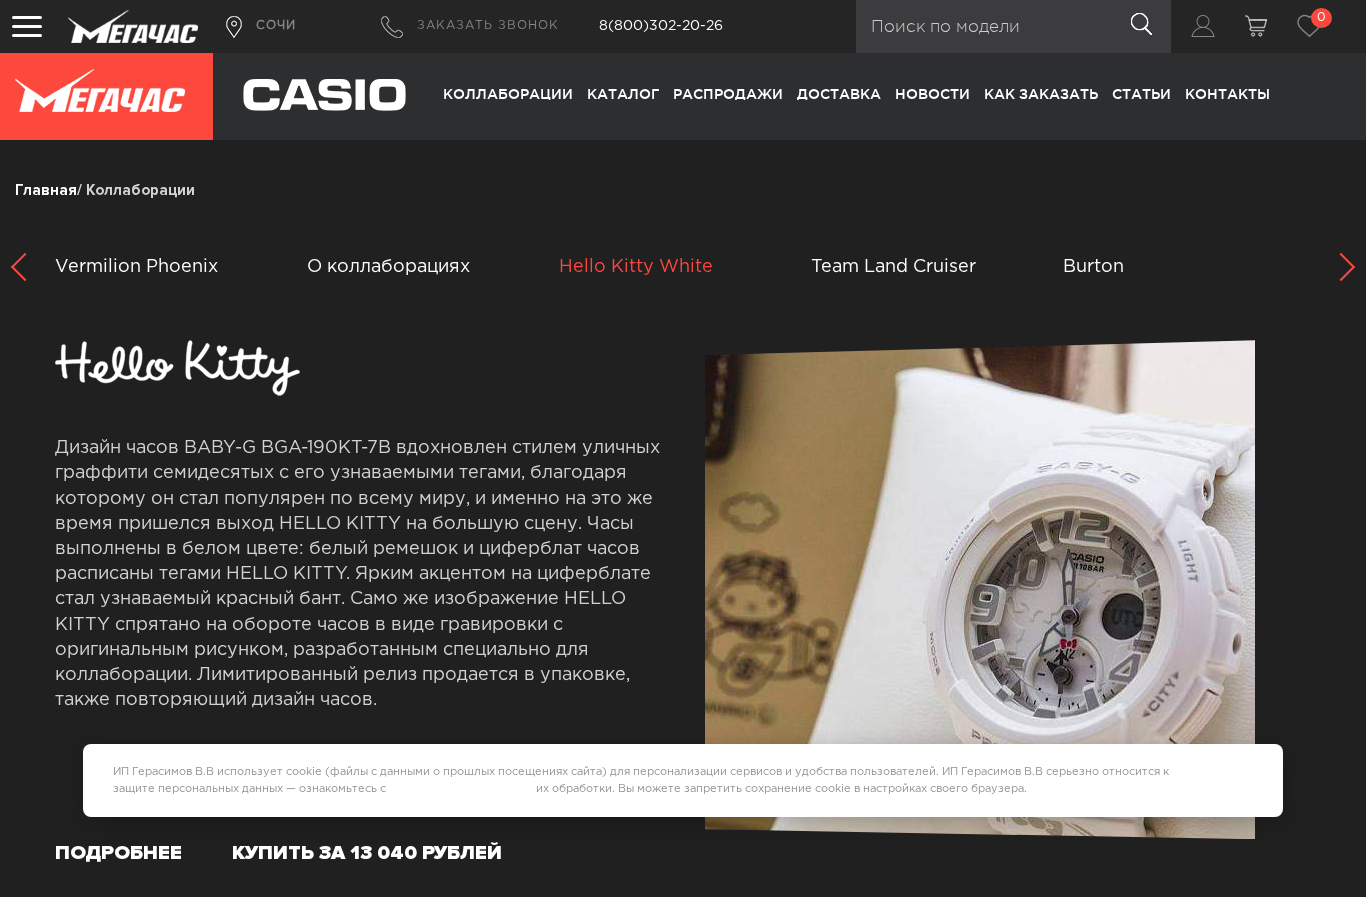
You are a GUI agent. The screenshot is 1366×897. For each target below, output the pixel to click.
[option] (685, 267)
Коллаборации (508, 94)
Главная (46, 190)
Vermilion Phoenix (136, 267)
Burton (1093, 267)
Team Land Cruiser (893, 267)
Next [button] (1336, 268)
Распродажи (728, 94)
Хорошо (1223, 780)
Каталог (623, 94)
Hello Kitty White (636, 267)
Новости (932, 94)
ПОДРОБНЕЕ (118, 853)
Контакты (1227, 94)
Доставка (839, 94)
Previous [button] (30, 268)
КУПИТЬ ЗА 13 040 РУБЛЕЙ (367, 853)
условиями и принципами (461, 789)
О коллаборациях (388, 267)
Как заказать (1041, 94)
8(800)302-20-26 (661, 26)
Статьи (1141, 94)
